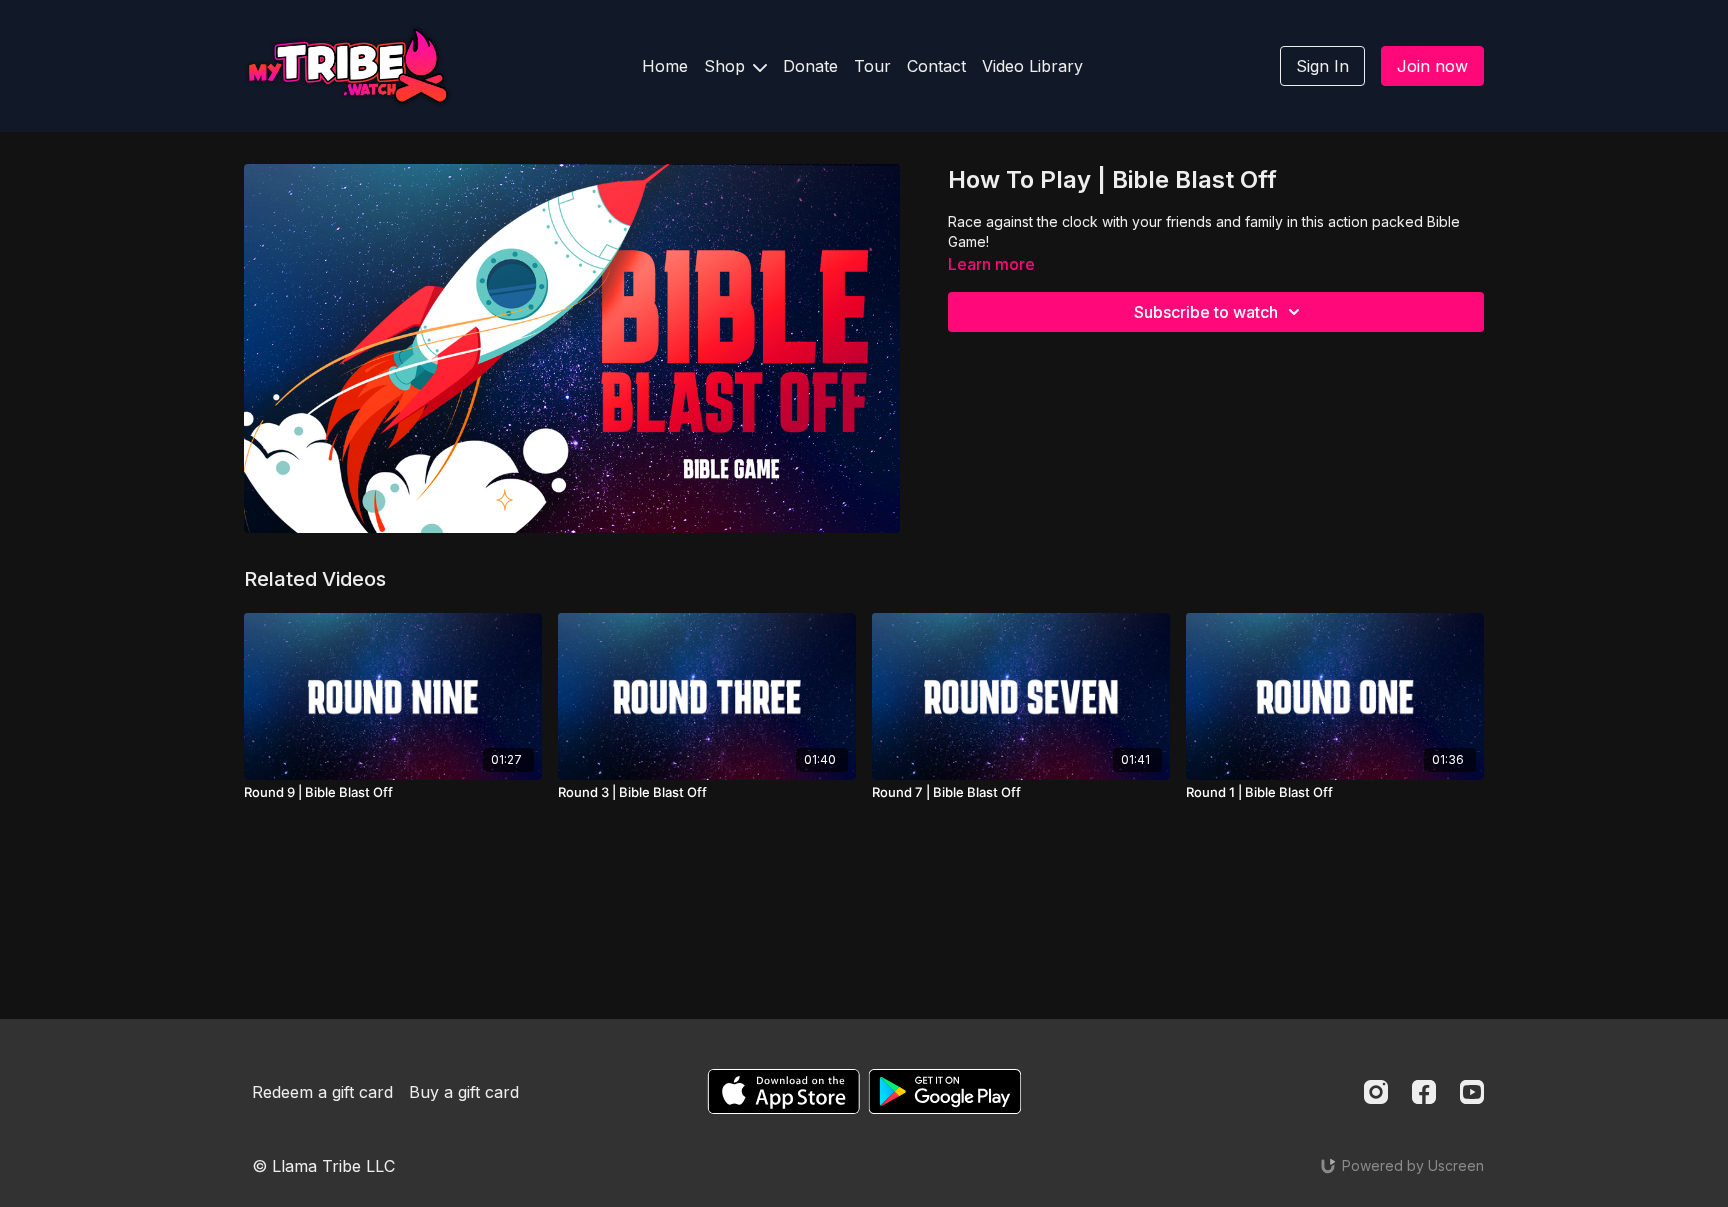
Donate (810, 66)
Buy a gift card (464, 1092)
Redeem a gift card (322, 1092)
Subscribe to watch (1206, 312)
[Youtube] (1472, 1092)
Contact (936, 66)
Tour (872, 66)
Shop (727, 66)
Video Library (1032, 66)
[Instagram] (1376, 1092)
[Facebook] (1424, 1092)
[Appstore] (783, 1091)
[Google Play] (945, 1091)
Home (665, 66)
